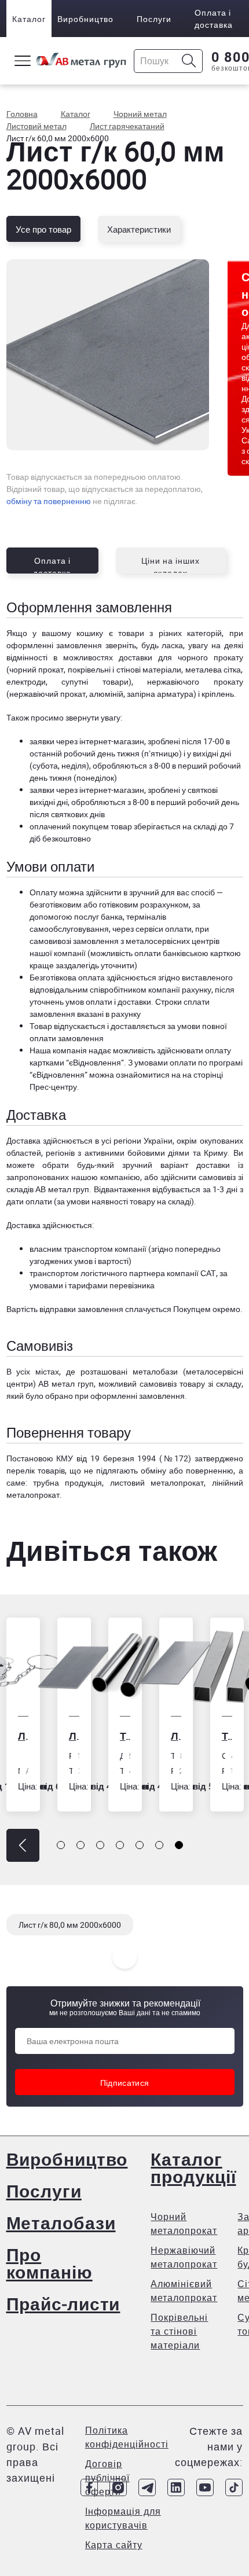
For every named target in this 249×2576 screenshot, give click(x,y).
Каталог (29, 19)
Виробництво (85, 19)
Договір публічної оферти (107, 2478)
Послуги (154, 19)
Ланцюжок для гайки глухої (23, 1736)
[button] (23, 1845)
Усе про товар (43, 229)
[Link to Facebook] (89, 2487)
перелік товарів (36, 1470)
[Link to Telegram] (147, 2487)
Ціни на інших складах (171, 564)
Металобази (61, 2223)
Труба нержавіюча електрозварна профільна (227, 1736)
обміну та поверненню (49, 501)
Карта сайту (114, 2545)
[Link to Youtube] (205, 2487)
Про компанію (50, 2263)
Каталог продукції (193, 2168)
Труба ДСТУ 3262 (125, 1736)
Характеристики (139, 229)
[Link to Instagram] (118, 2487)
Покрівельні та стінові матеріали (179, 2331)
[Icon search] (189, 61)
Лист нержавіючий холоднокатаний (176, 1736)
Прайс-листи (63, 2304)
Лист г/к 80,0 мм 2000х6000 (70, 1925)
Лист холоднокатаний (74, 1736)
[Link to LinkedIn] (176, 2487)
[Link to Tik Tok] (234, 2487)
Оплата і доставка (214, 19)
